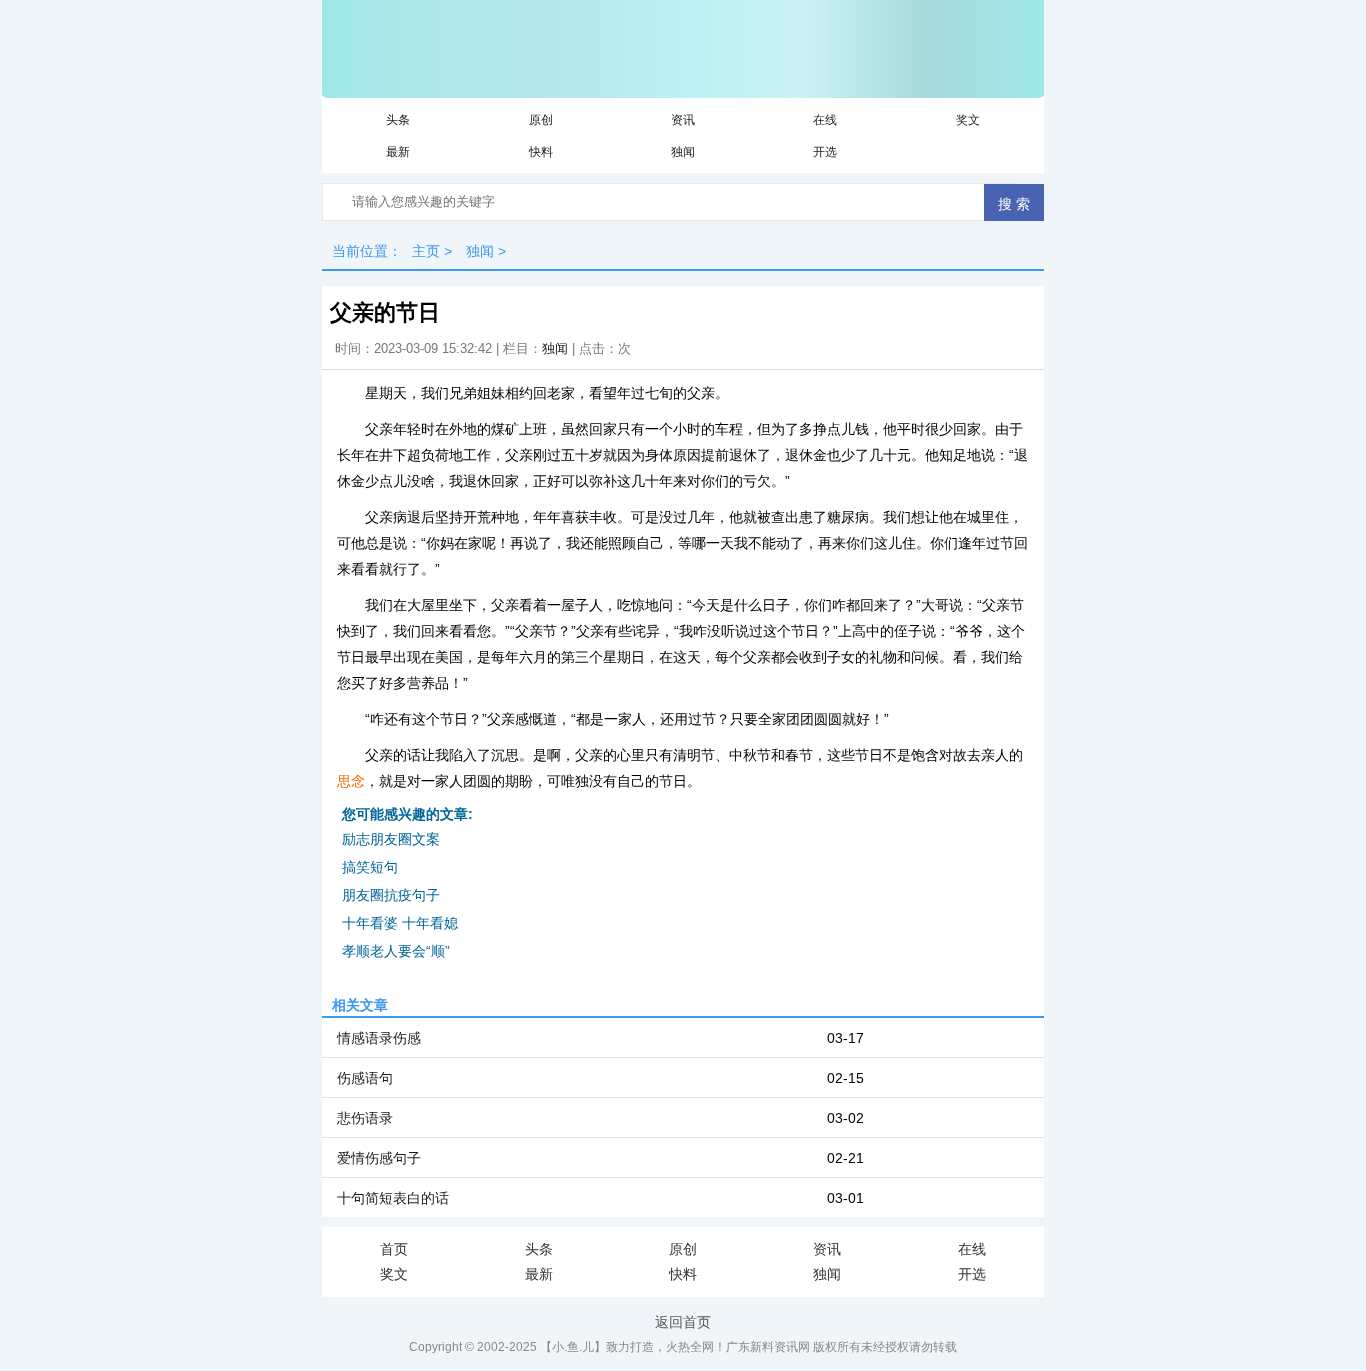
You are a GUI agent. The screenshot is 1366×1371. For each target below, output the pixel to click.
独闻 (683, 152)
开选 (825, 152)
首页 (394, 1249)
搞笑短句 (370, 867)
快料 (541, 152)
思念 (351, 781)
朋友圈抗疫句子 (391, 895)
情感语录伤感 (379, 1038)
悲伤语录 (365, 1118)
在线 (825, 120)
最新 (398, 152)
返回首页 (683, 1322)
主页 (426, 251)
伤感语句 (365, 1078)
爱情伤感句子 (379, 1158)
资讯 (683, 120)
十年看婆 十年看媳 (400, 923)
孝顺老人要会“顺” (396, 951)
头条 (398, 120)
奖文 (968, 120)
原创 (541, 120)
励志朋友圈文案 (391, 839)
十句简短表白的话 (393, 1198)
